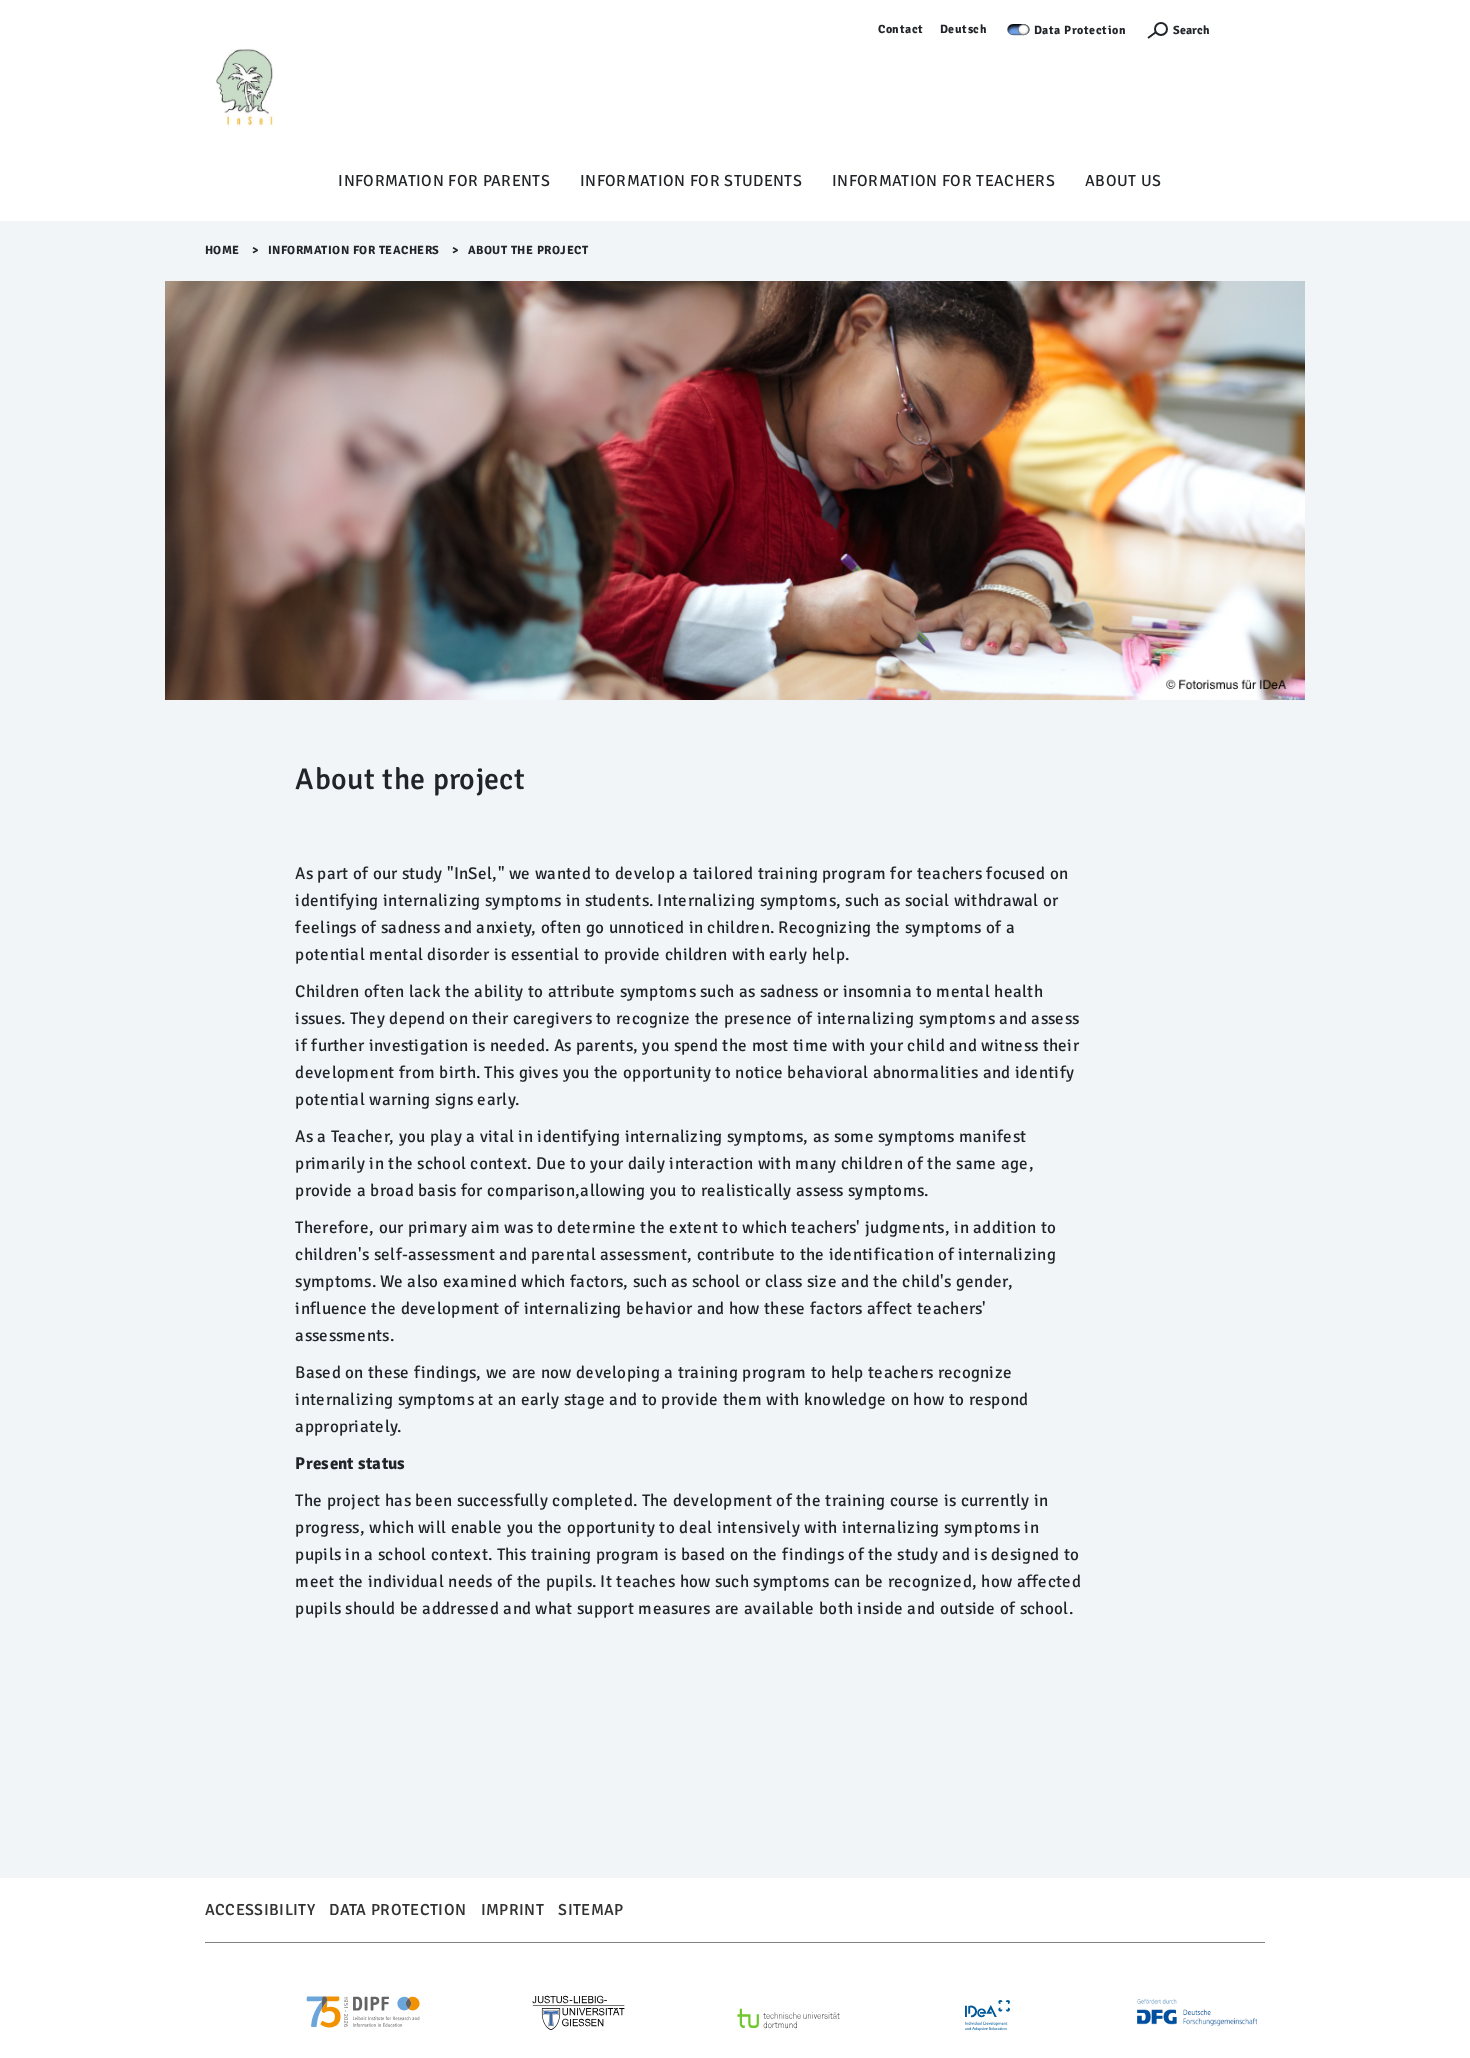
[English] (290, 91)
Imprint (512, 1910)
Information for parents (444, 181)
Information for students (691, 181)
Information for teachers (943, 181)
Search (1191, 30)
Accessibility (260, 1910)
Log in (1247, 29)
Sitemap (590, 1910)
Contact (901, 29)
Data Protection (1080, 30)
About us (1123, 181)
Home (222, 250)
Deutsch (964, 29)
